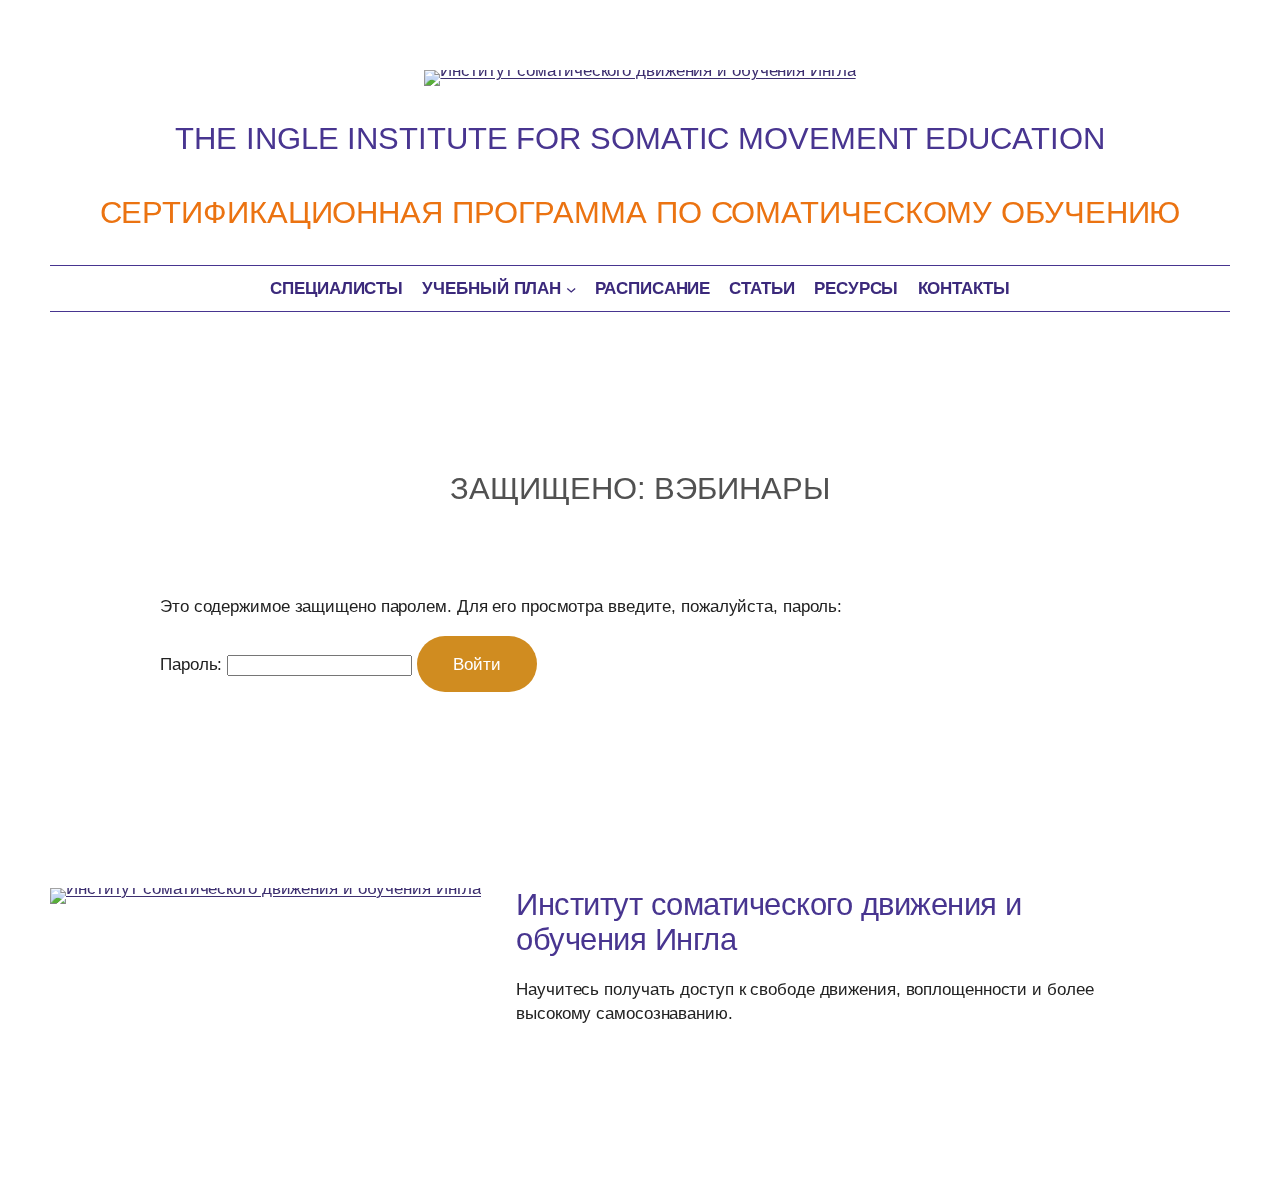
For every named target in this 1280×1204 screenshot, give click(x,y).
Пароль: (193, 664)
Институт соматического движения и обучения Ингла (769, 922)
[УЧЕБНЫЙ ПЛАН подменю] (571, 288)
